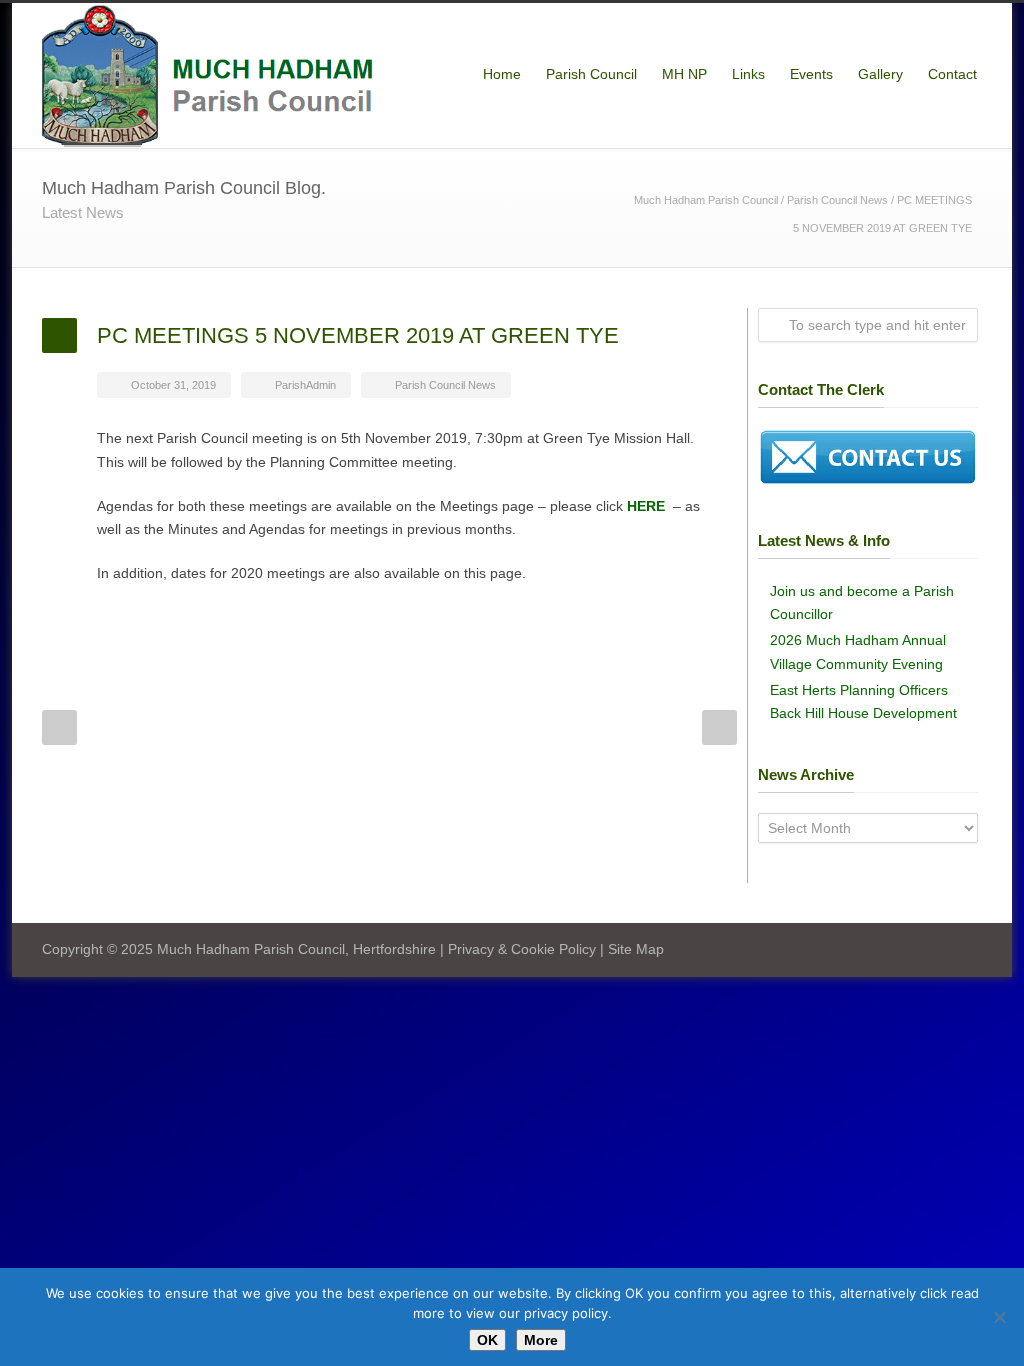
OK (487, 1340)
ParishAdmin (305, 385)
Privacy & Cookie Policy (522, 949)
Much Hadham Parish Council (706, 200)
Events (811, 74)
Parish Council (591, 74)
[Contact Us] (868, 480)
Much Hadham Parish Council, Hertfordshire (296, 949)
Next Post (719, 727)
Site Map (636, 949)
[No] (999, 1317)
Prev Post (59, 727)
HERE (646, 506)
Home (502, 74)
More (541, 1340)
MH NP (684, 74)
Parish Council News (837, 200)
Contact (952, 74)
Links (748, 74)
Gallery (880, 74)
